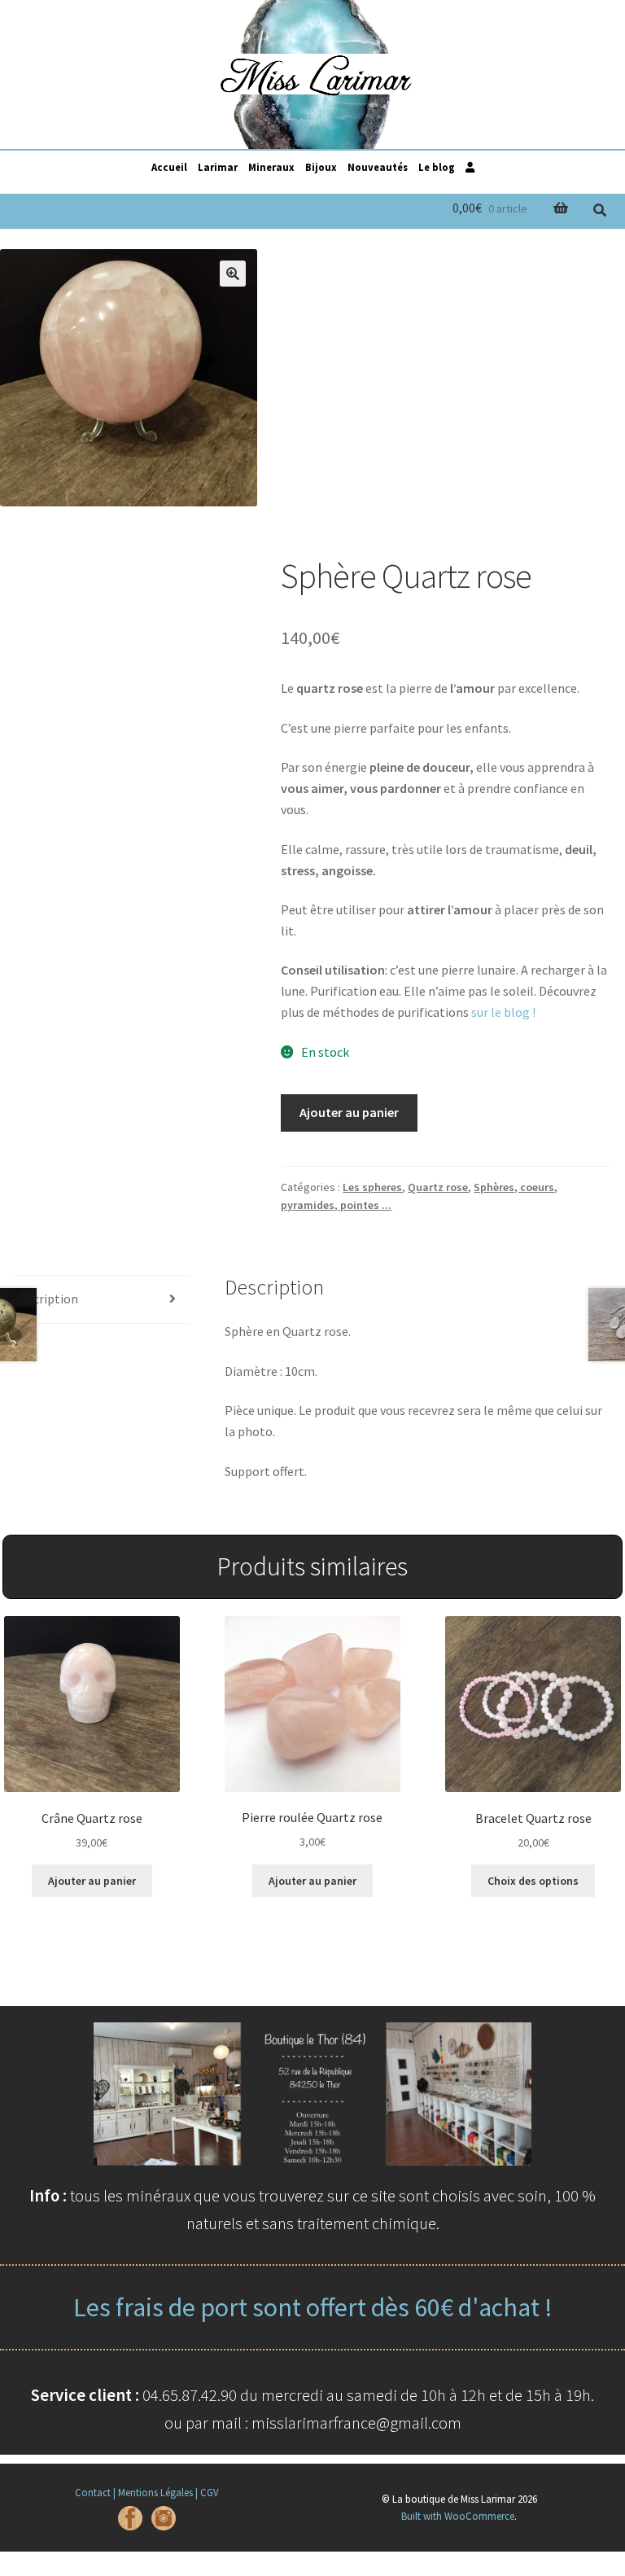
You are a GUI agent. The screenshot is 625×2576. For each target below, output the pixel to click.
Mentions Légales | (158, 2492)
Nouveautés (378, 167)
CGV (210, 2492)
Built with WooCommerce (458, 2516)
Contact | (95, 2492)
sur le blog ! (503, 1012)
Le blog (437, 167)
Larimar (218, 167)
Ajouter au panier (349, 1112)
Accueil (169, 167)
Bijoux (321, 167)
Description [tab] (46, 1299)
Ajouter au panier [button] (92, 1881)
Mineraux (271, 167)
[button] (233, 274)
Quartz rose (438, 1187)
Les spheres (372, 1187)
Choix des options (533, 1881)
